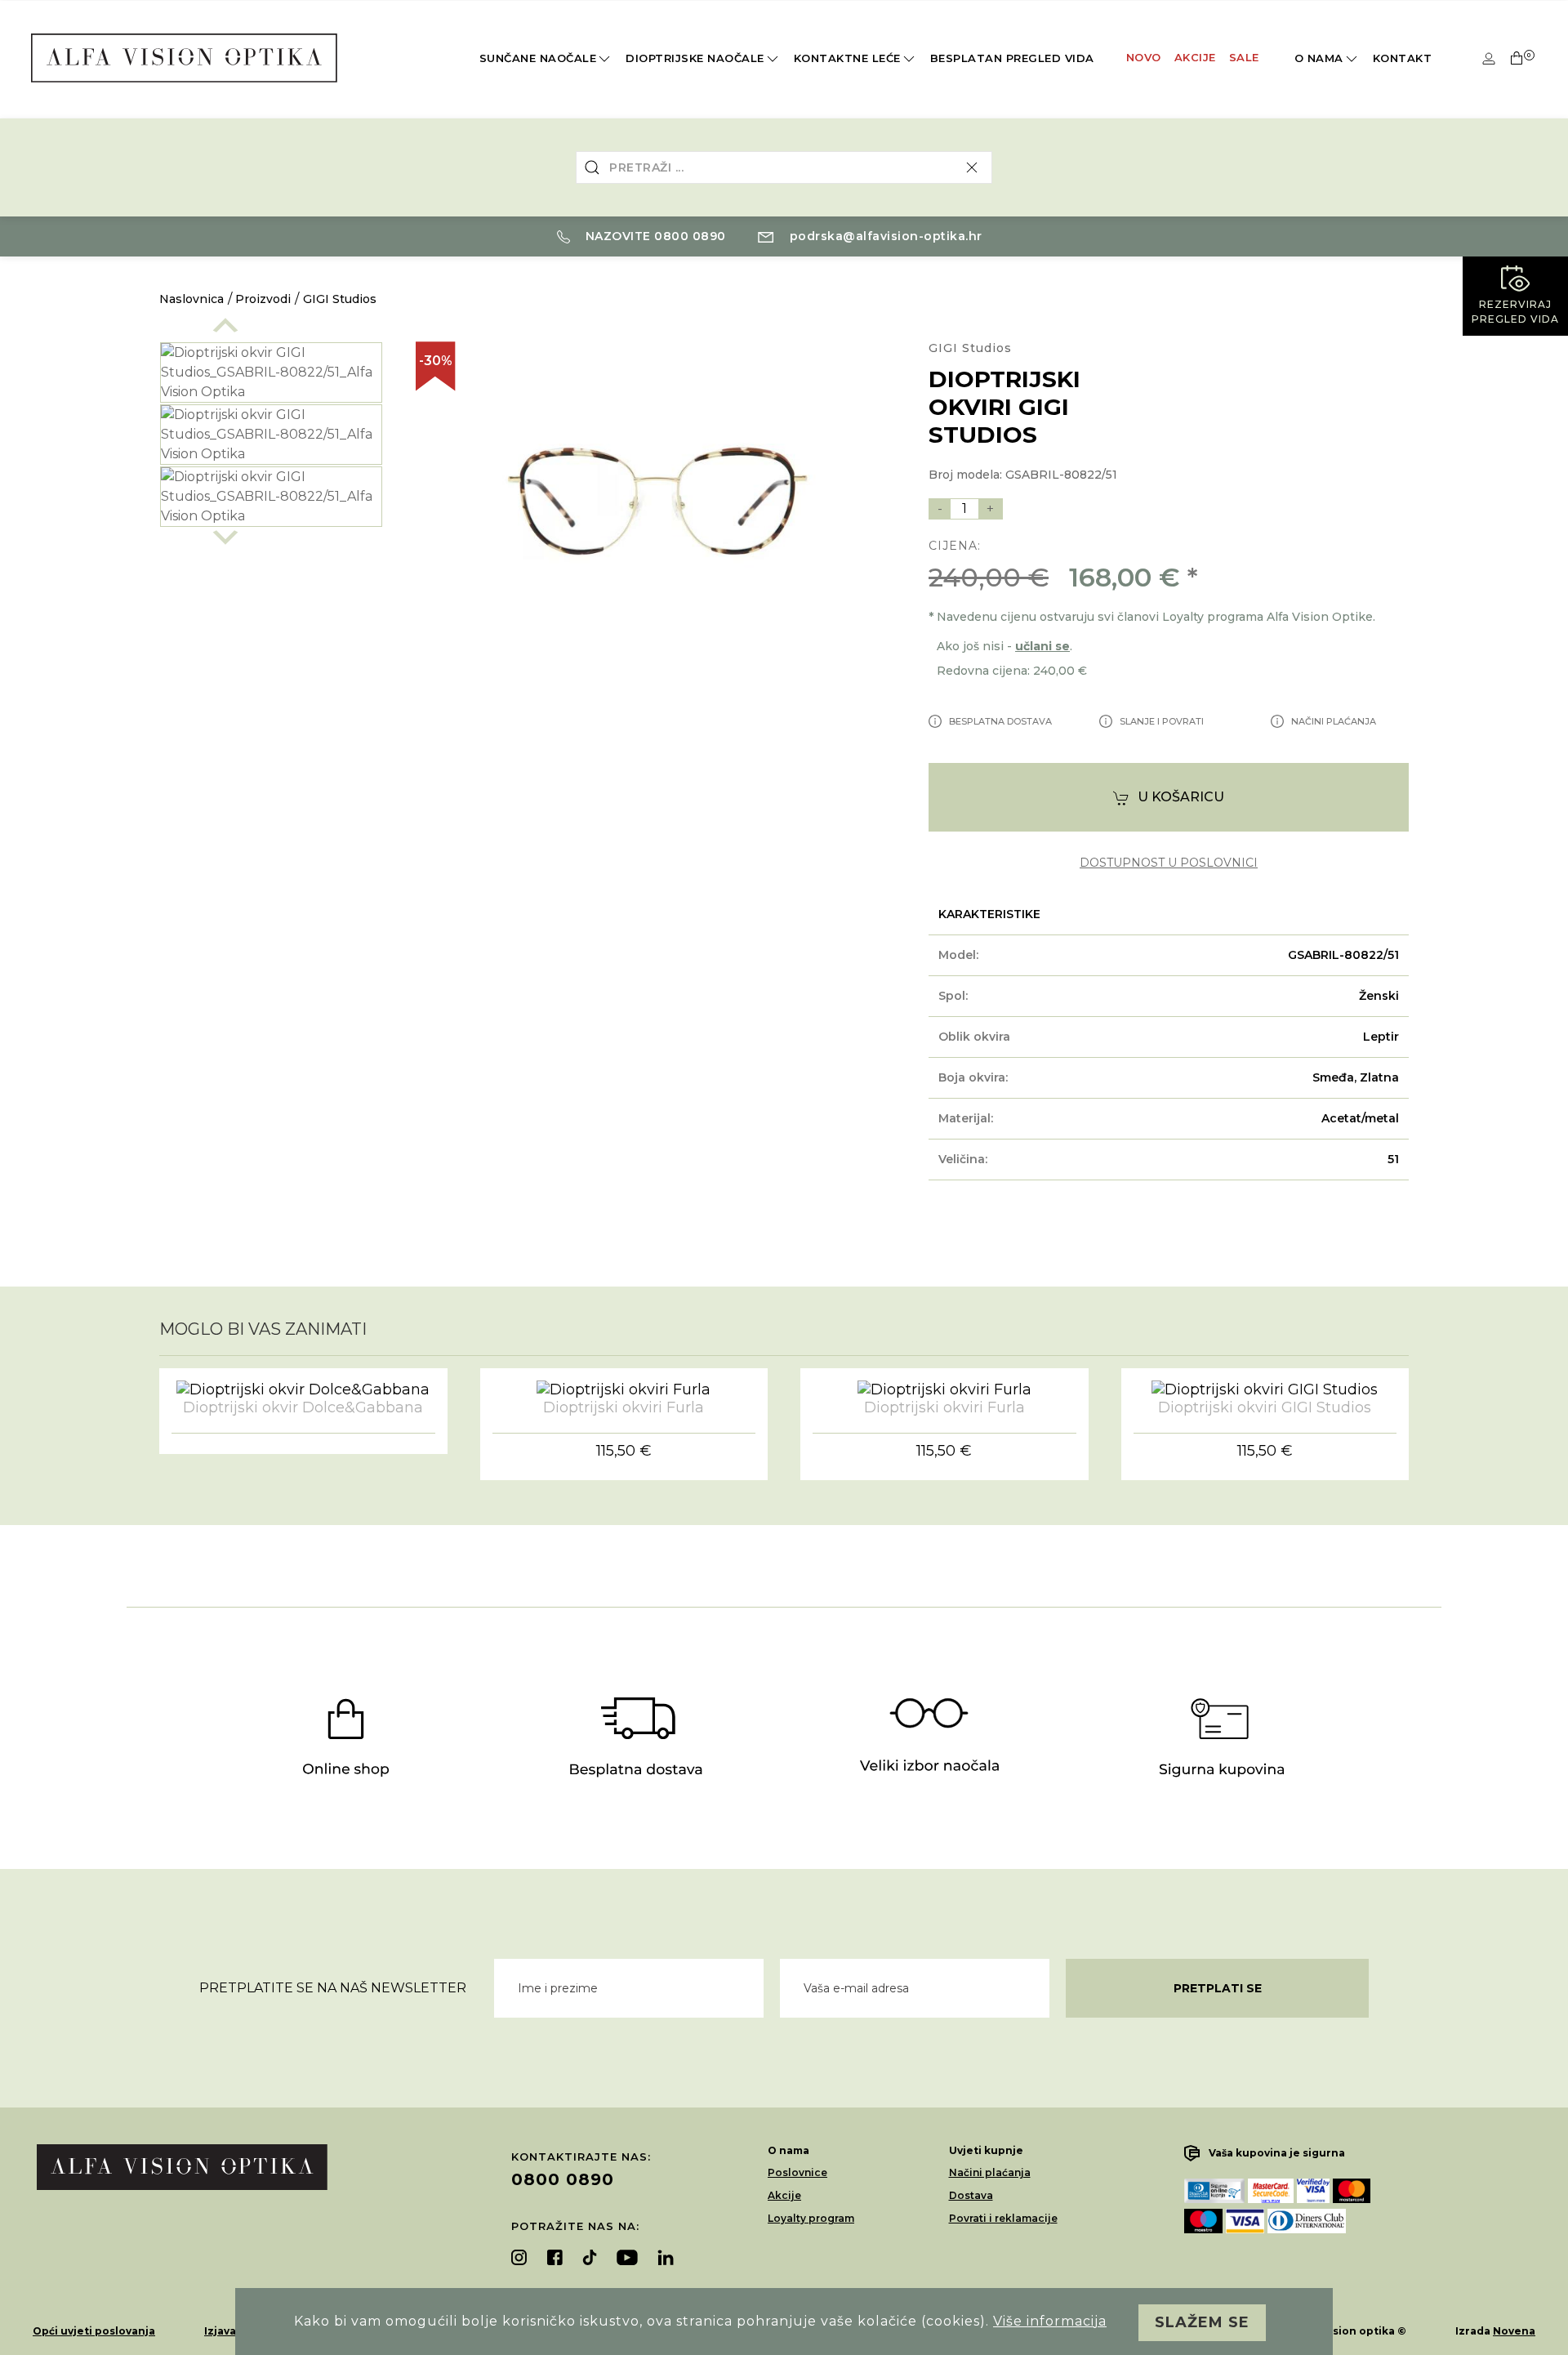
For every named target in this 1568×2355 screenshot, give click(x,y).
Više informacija (1050, 2321)
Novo (1144, 57)
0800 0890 (563, 2179)
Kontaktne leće (847, 58)
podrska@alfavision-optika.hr (884, 236)
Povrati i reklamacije (1003, 2218)
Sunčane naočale (538, 58)
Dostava (971, 2195)
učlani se (1042, 646)
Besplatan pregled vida (1012, 58)
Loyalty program (811, 2218)
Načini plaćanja (990, 2172)
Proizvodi (263, 299)
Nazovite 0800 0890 (654, 236)
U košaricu (1181, 797)
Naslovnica (192, 299)
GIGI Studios (340, 299)
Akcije (1195, 57)
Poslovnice (797, 2172)
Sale (1244, 57)
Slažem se (1202, 2322)
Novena (1514, 2331)
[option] (271, 372)
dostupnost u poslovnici (1169, 863)
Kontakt (1403, 58)
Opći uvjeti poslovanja (94, 2331)
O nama (1319, 58)
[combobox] (784, 167)
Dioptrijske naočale (695, 58)
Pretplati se (1218, 1988)
